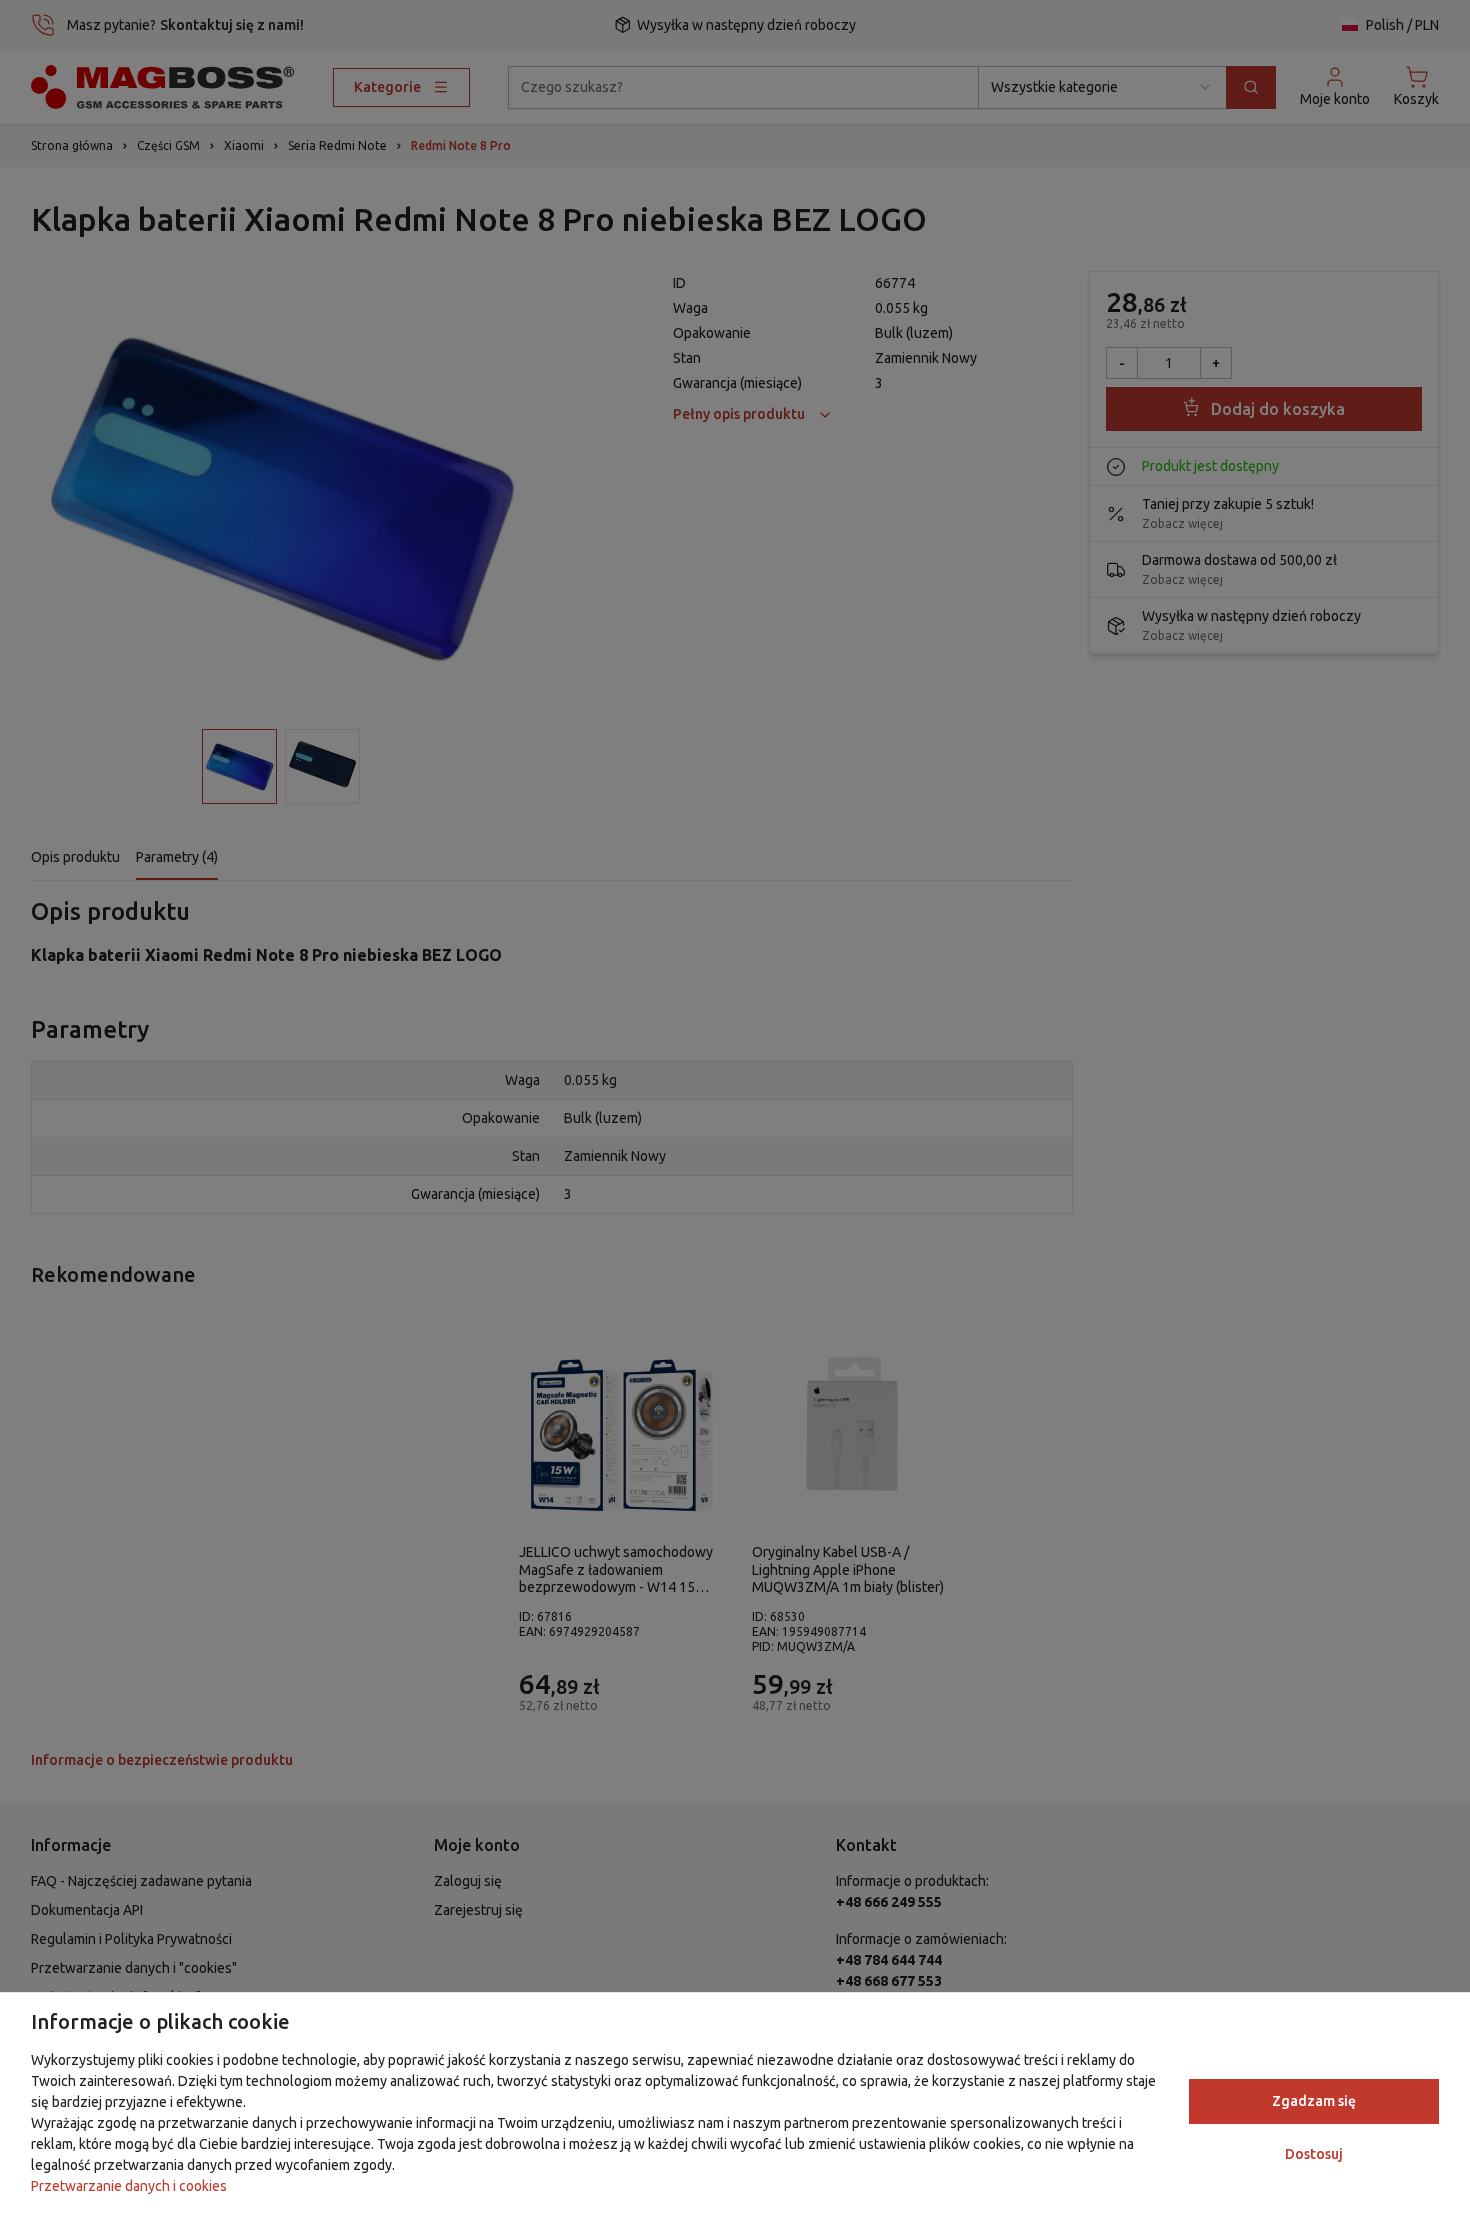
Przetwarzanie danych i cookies (129, 2186)
